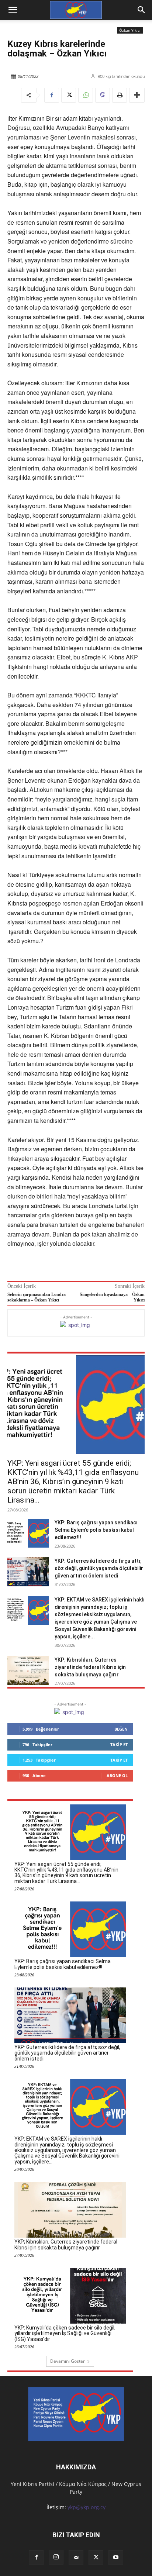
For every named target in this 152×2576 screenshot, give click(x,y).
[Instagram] (56, 2557)
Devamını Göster (68, 2361)
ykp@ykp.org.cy (87, 2507)
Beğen (121, 1729)
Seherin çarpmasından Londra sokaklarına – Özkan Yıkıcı (37, 1297)
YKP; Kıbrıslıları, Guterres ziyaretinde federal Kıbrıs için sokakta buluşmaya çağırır (90, 1667)
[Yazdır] (120, 95)
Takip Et (119, 1744)
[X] (69, 95)
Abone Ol (117, 1775)
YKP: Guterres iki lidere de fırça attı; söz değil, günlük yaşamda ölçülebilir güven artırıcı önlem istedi (99, 1568)
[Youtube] (116, 2558)
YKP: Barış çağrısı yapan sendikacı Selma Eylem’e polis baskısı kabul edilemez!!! (96, 1530)
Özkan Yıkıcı (130, 30)
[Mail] (76, 2558)
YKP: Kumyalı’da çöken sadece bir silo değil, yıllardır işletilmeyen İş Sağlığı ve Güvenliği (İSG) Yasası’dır (65, 2333)
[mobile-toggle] (13, 10)
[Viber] (103, 95)
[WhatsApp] (86, 95)
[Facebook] (52, 95)
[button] (142, 10)
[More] (137, 95)
